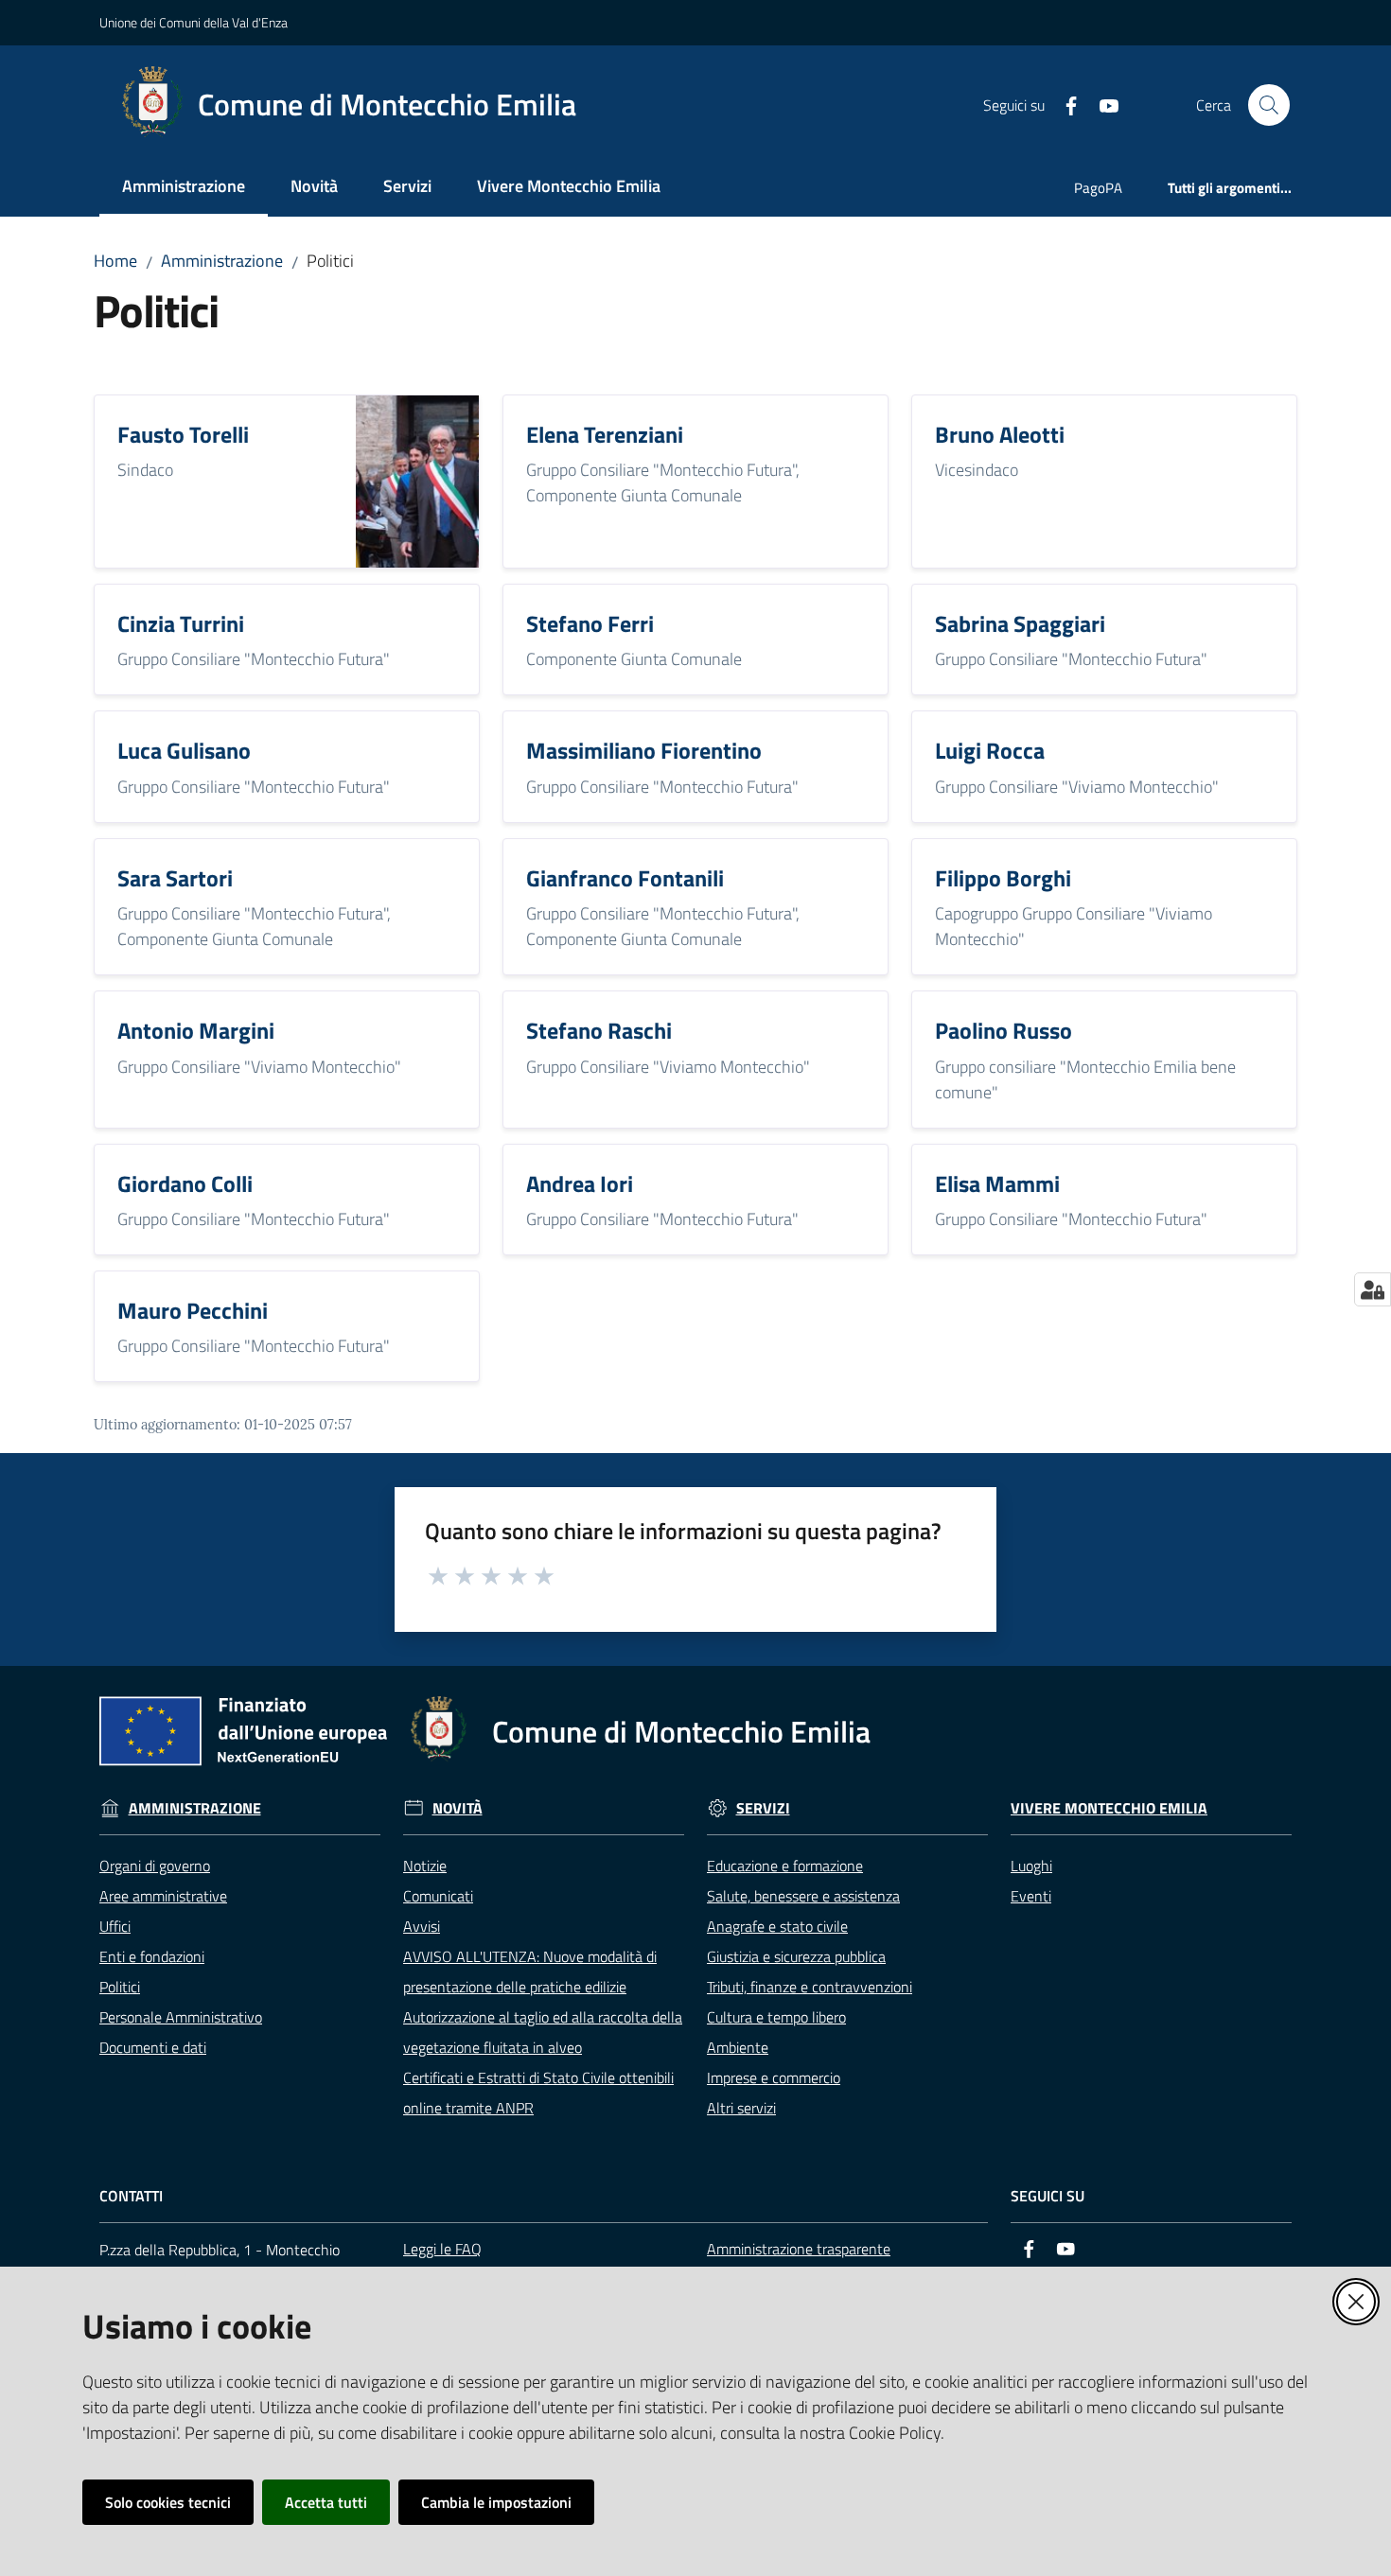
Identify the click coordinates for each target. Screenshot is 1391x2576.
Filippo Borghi (1003, 878)
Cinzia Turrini (181, 623)
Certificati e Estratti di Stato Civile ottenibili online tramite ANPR (538, 2093)
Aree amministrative (163, 1896)
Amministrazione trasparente (799, 2249)
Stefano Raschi (599, 1030)
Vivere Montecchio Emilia (1109, 1808)
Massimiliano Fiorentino (644, 750)
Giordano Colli (185, 1183)
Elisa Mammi (997, 1183)
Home (115, 261)
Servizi (763, 1808)
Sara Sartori (175, 878)
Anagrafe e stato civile (777, 1926)
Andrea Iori (580, 1183)
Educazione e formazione (785, 1866)
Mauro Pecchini (193, 1310)
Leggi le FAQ (442, 2249)
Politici (120, 1987)
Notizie (425, 1866)
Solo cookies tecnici (168, 2502)
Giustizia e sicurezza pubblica (796, 1956)
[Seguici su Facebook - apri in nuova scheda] (1064, 104)
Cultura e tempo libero (776, 2017)
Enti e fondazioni (152, 1956)
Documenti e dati (153, 2047)
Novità (458, 1808)
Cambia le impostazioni (496, 2502)
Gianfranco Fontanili (625, 878)
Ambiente (738, 2047)
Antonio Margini (196, 1030)
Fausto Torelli (183, 434)
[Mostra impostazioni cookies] (1373, 1289)
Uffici (115, 1926)
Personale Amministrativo (181, 2017)
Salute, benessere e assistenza (803, 1896)
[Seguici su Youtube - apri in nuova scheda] (1101, 104)
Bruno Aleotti (1000, 434)
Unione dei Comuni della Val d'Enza (194, 22)
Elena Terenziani (605, 434)
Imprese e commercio (774, 2077)
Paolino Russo (1004, 1030)
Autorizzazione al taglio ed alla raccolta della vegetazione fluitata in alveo (543, 2032)
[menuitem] (184, 188)
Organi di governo (155, 1866)
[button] (1269, 105)
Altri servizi (741, 2108)
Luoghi (1031, 1866)
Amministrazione (222, 261)
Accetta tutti (326, 2502)
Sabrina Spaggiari (1020, 623)
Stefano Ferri (590, 623)
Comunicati (438, 1896)
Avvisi (422, 1926)
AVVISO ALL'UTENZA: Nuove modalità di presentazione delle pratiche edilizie (530, 1971)
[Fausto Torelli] (417, 479)
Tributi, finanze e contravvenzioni (810, 1987)
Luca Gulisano (184, 750)
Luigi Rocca (990, 750)
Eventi (1031, 1896)
